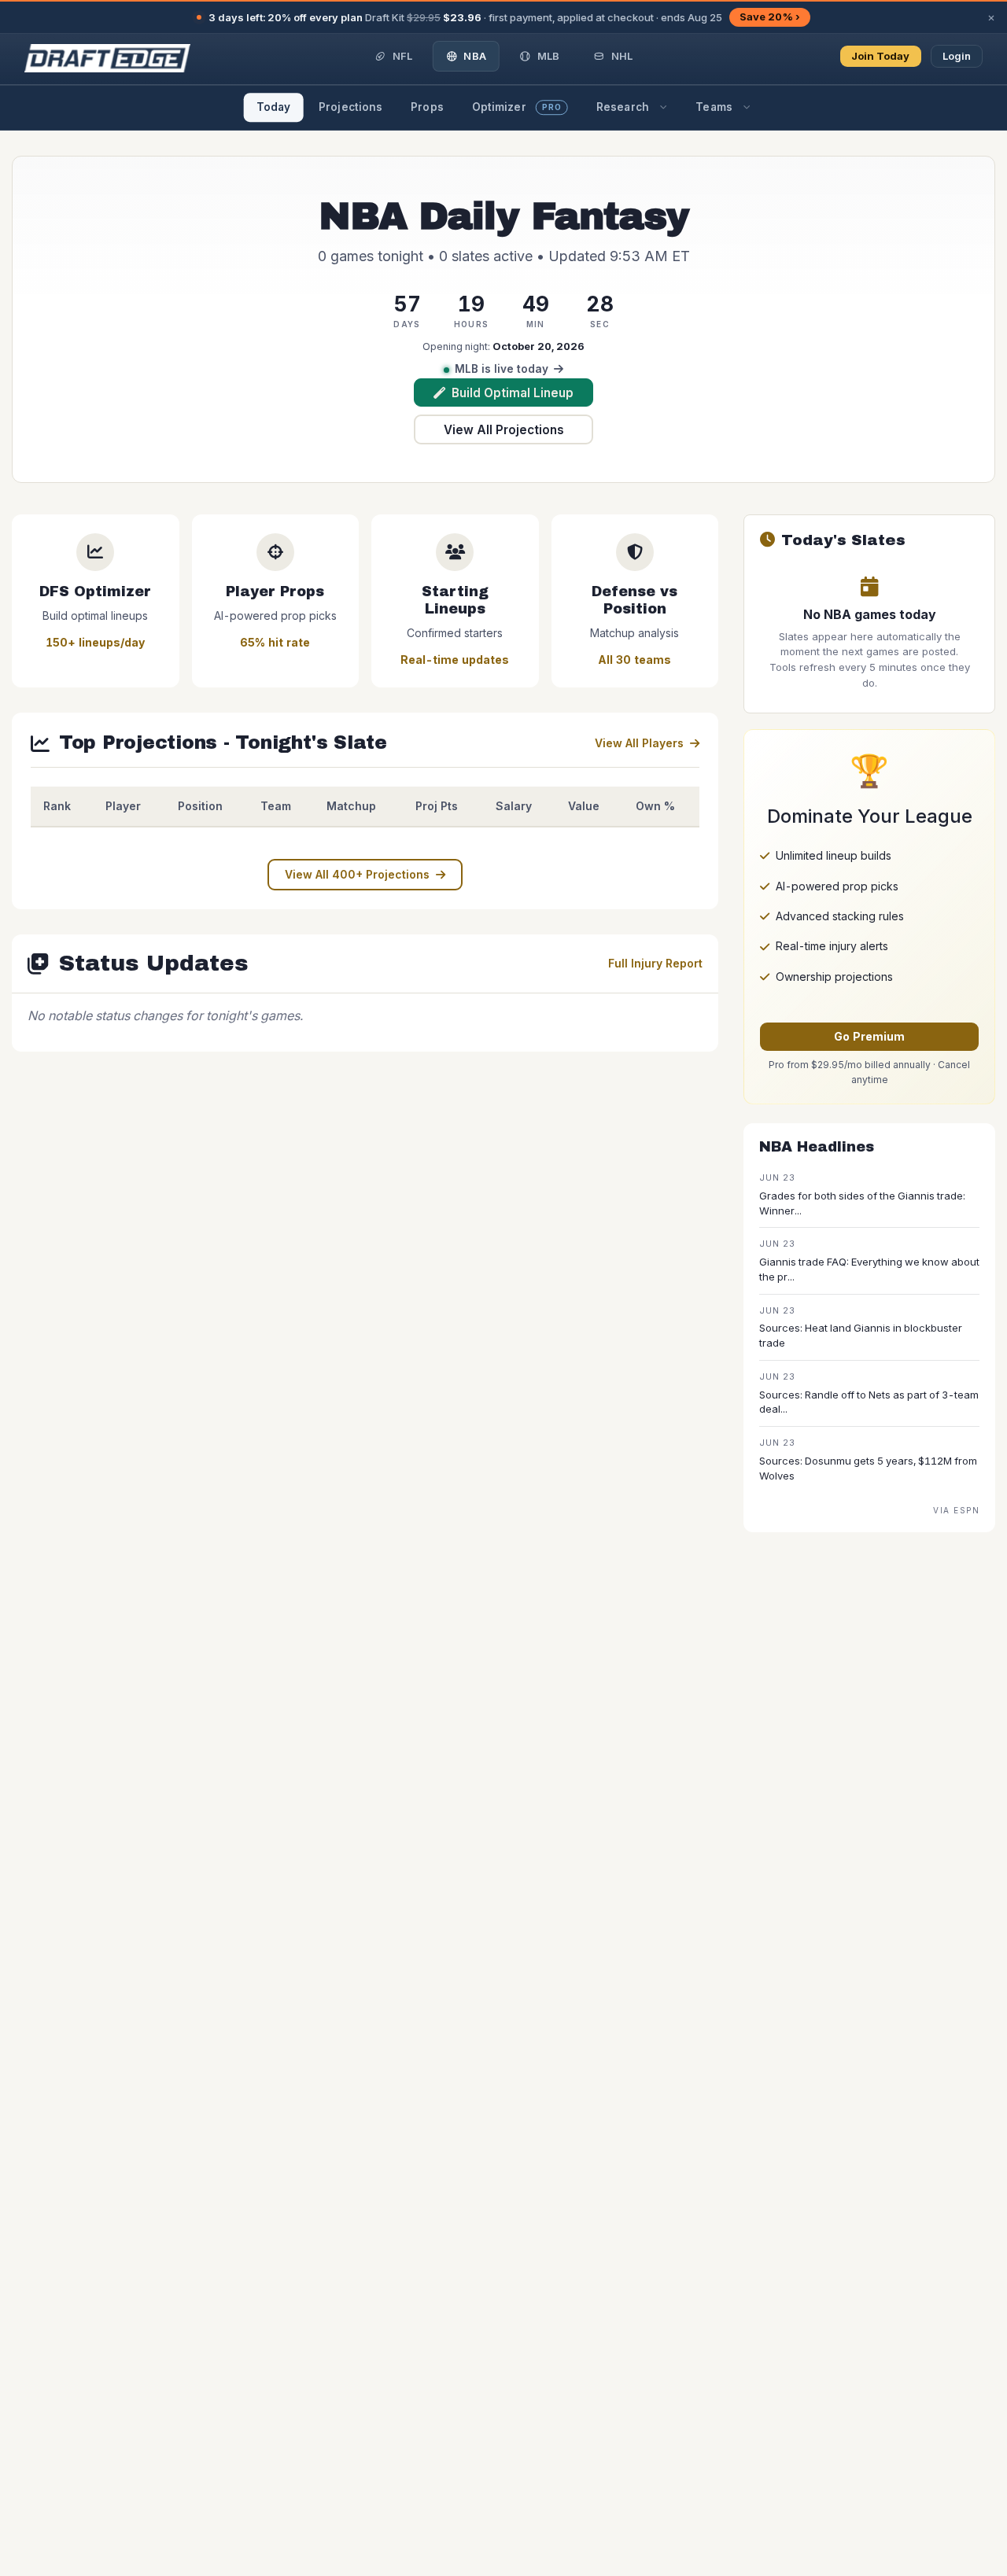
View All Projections (504, 430)
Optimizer (517, 107)
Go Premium (869, 1036)
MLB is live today (502, 369)
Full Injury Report (655, 963)
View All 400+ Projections (357, 874)
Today (274, 107)
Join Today (881, 56)
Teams (714, 107)
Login (957, 56)
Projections (350, 107)
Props (427, 107)
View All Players (639, 743)
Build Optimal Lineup (513, 393)
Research (623, 107)
